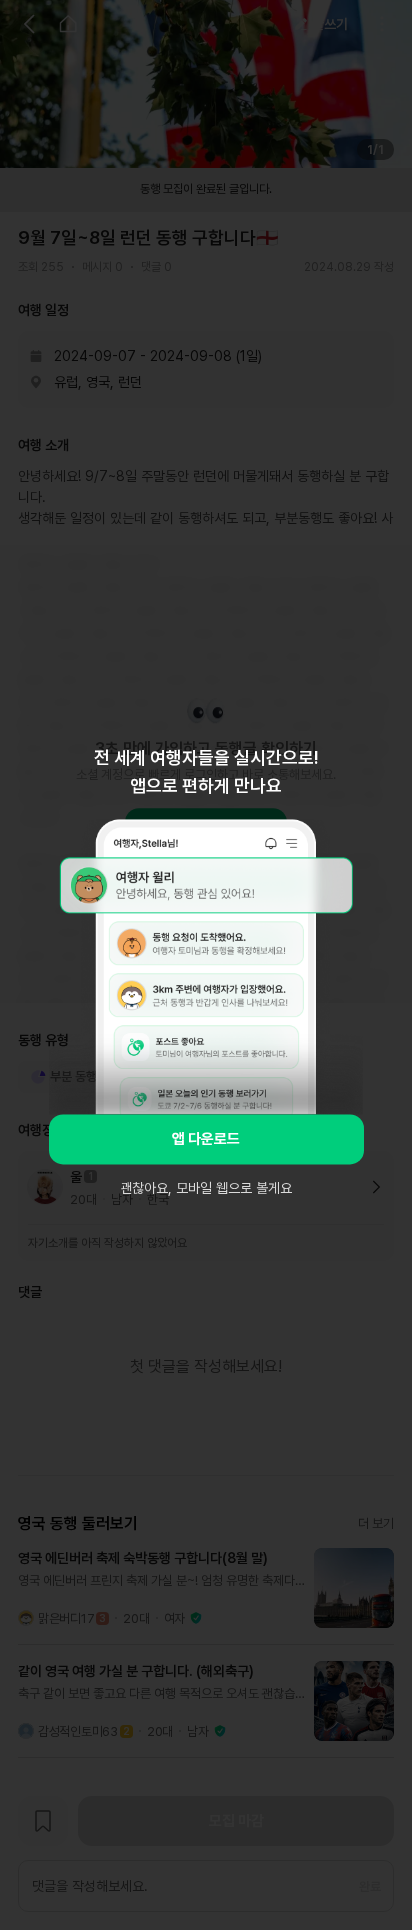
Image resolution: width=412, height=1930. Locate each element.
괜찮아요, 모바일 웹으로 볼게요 (206, 1188)
